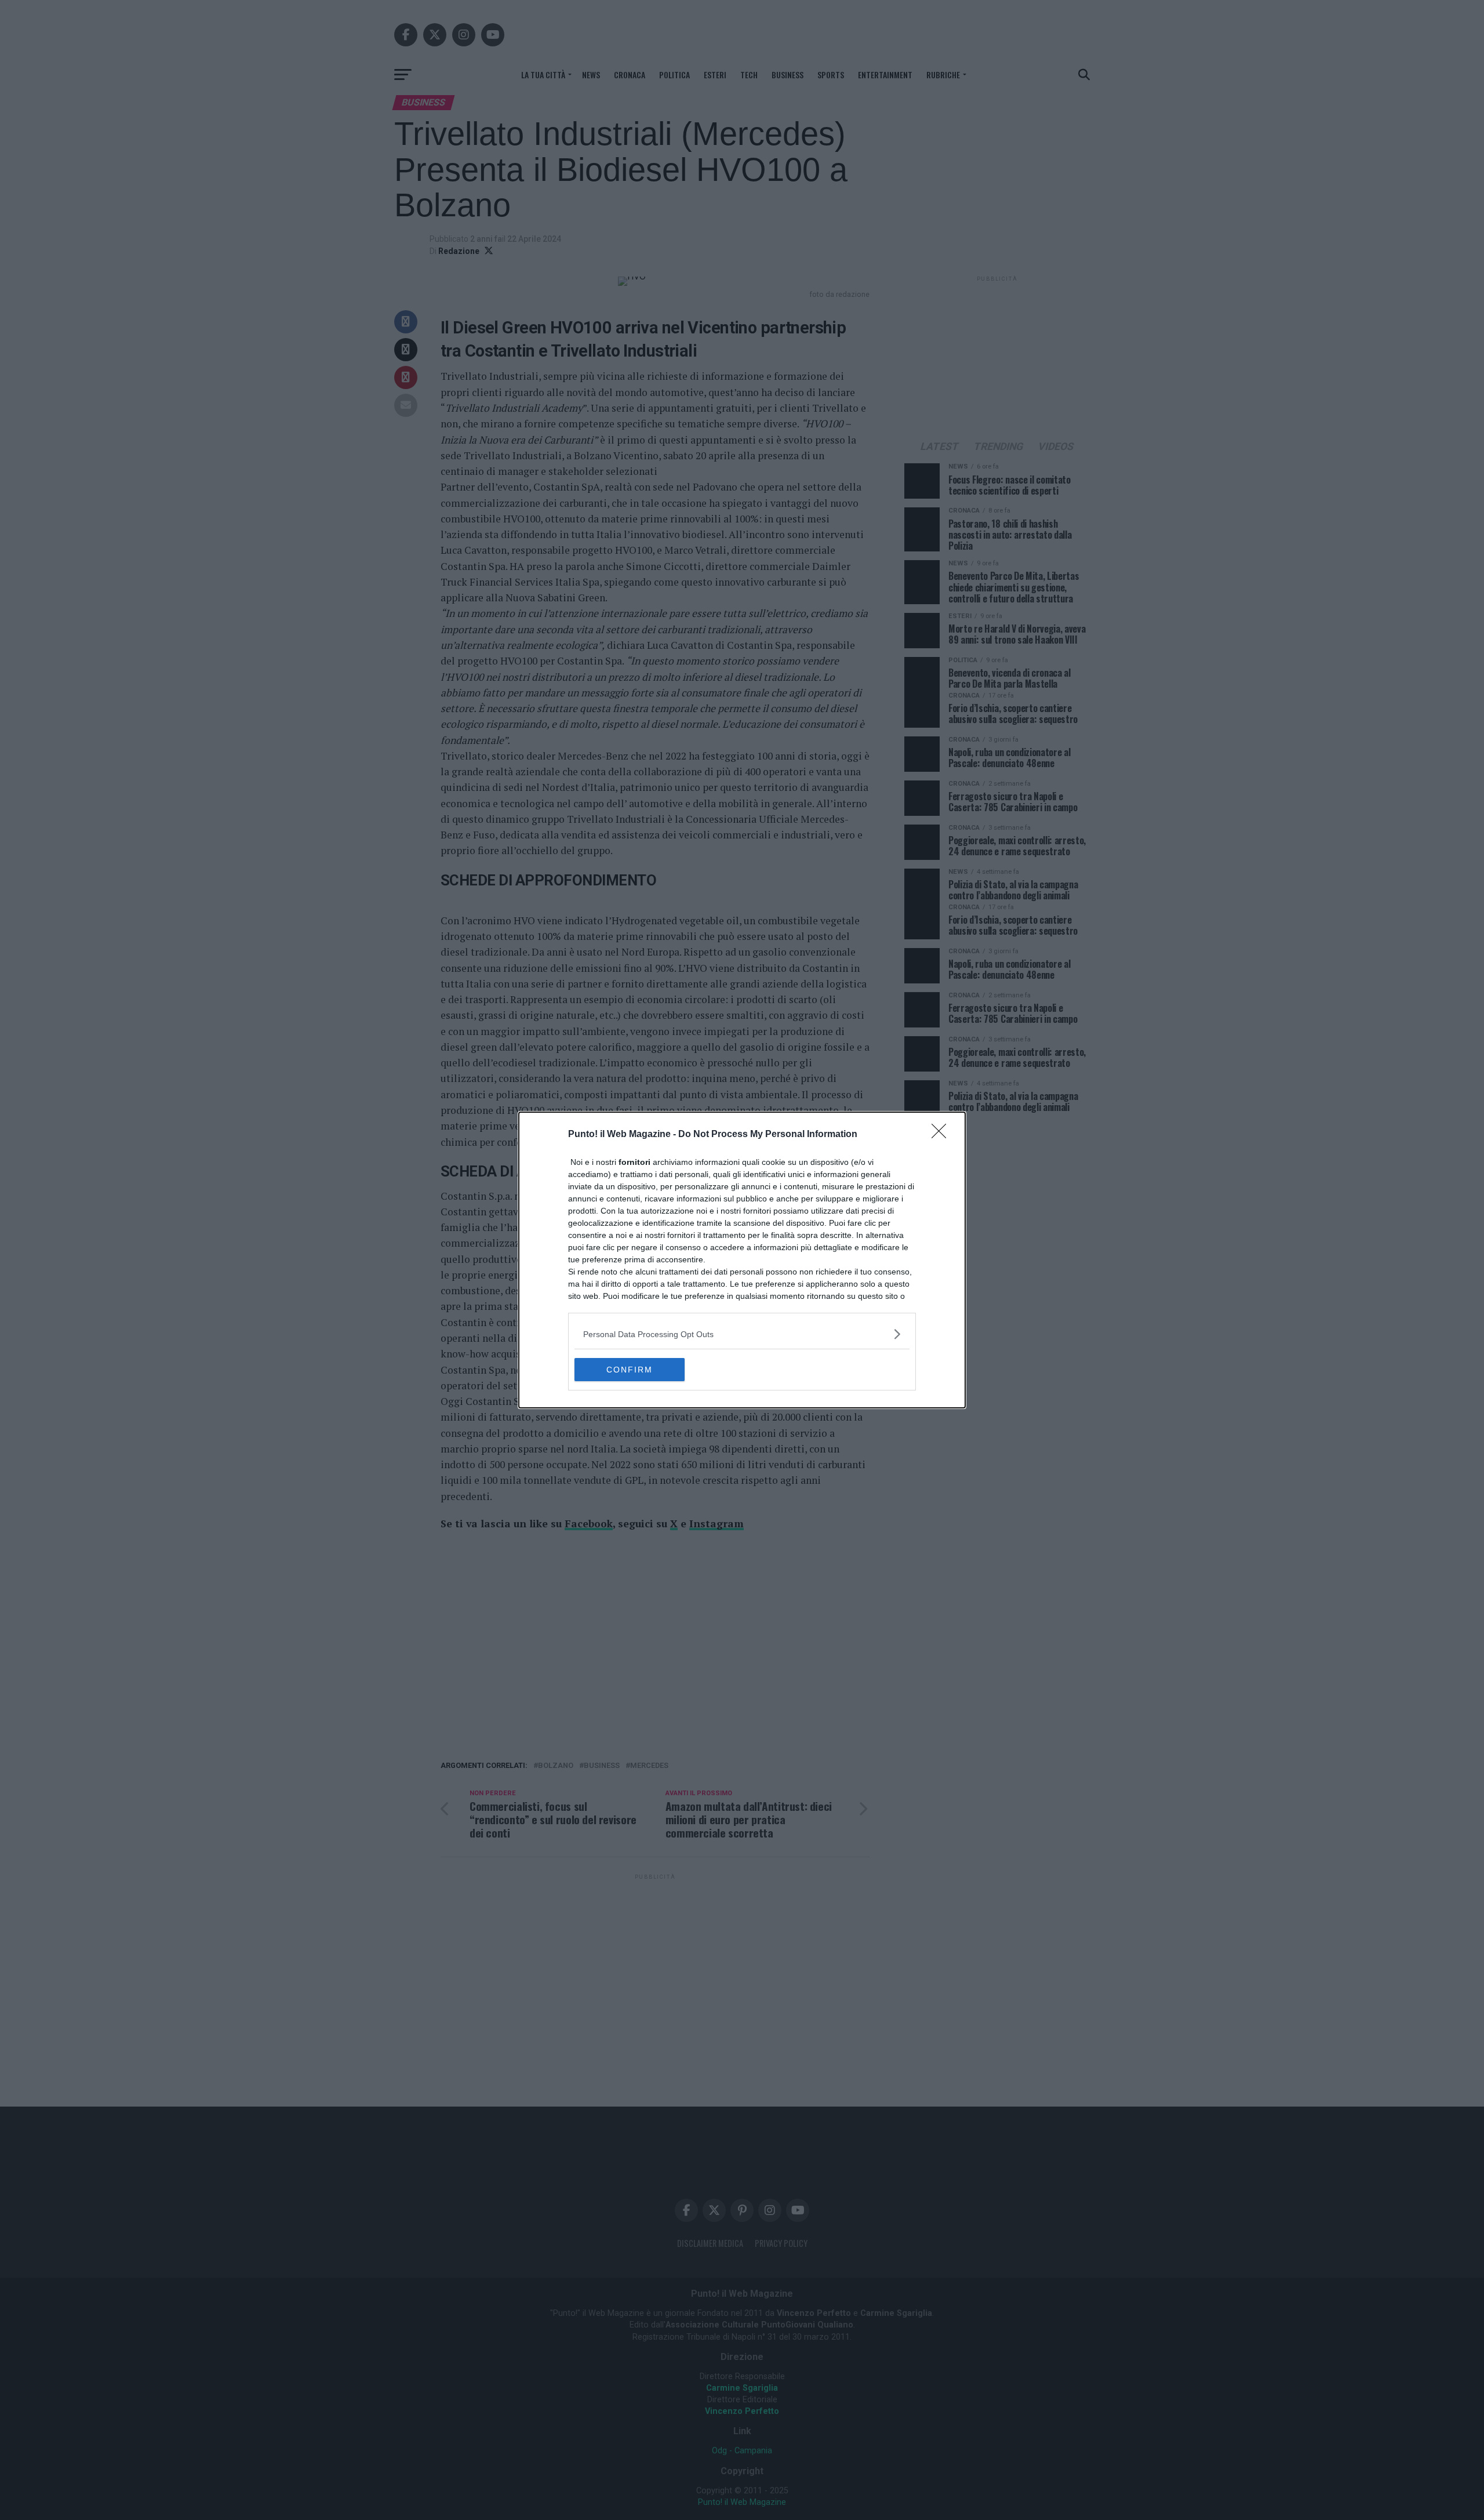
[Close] (943, 1135)
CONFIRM (630, 1370)
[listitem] (742, 1334)
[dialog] (742, 1260)
